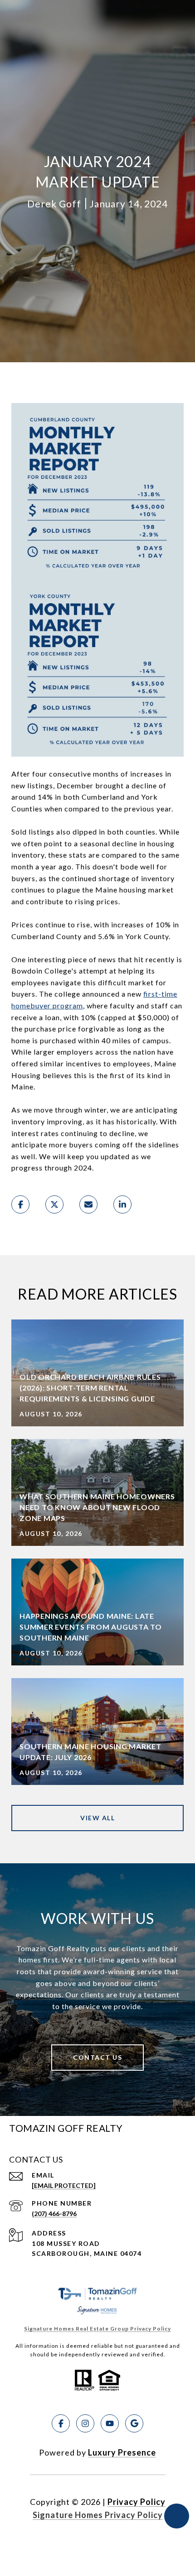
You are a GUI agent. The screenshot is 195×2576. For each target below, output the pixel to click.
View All (97, 1818)
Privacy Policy (136, 2502)
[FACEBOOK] (61, 2423)
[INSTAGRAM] (85, 2423)
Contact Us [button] (97, 2057)
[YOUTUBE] (110, 2423)
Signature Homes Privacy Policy (98, 2515)
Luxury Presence (122, 2452)
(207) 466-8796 (54, 2214)
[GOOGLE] (134, 2423)
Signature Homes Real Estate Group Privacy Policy (97, 2329)
